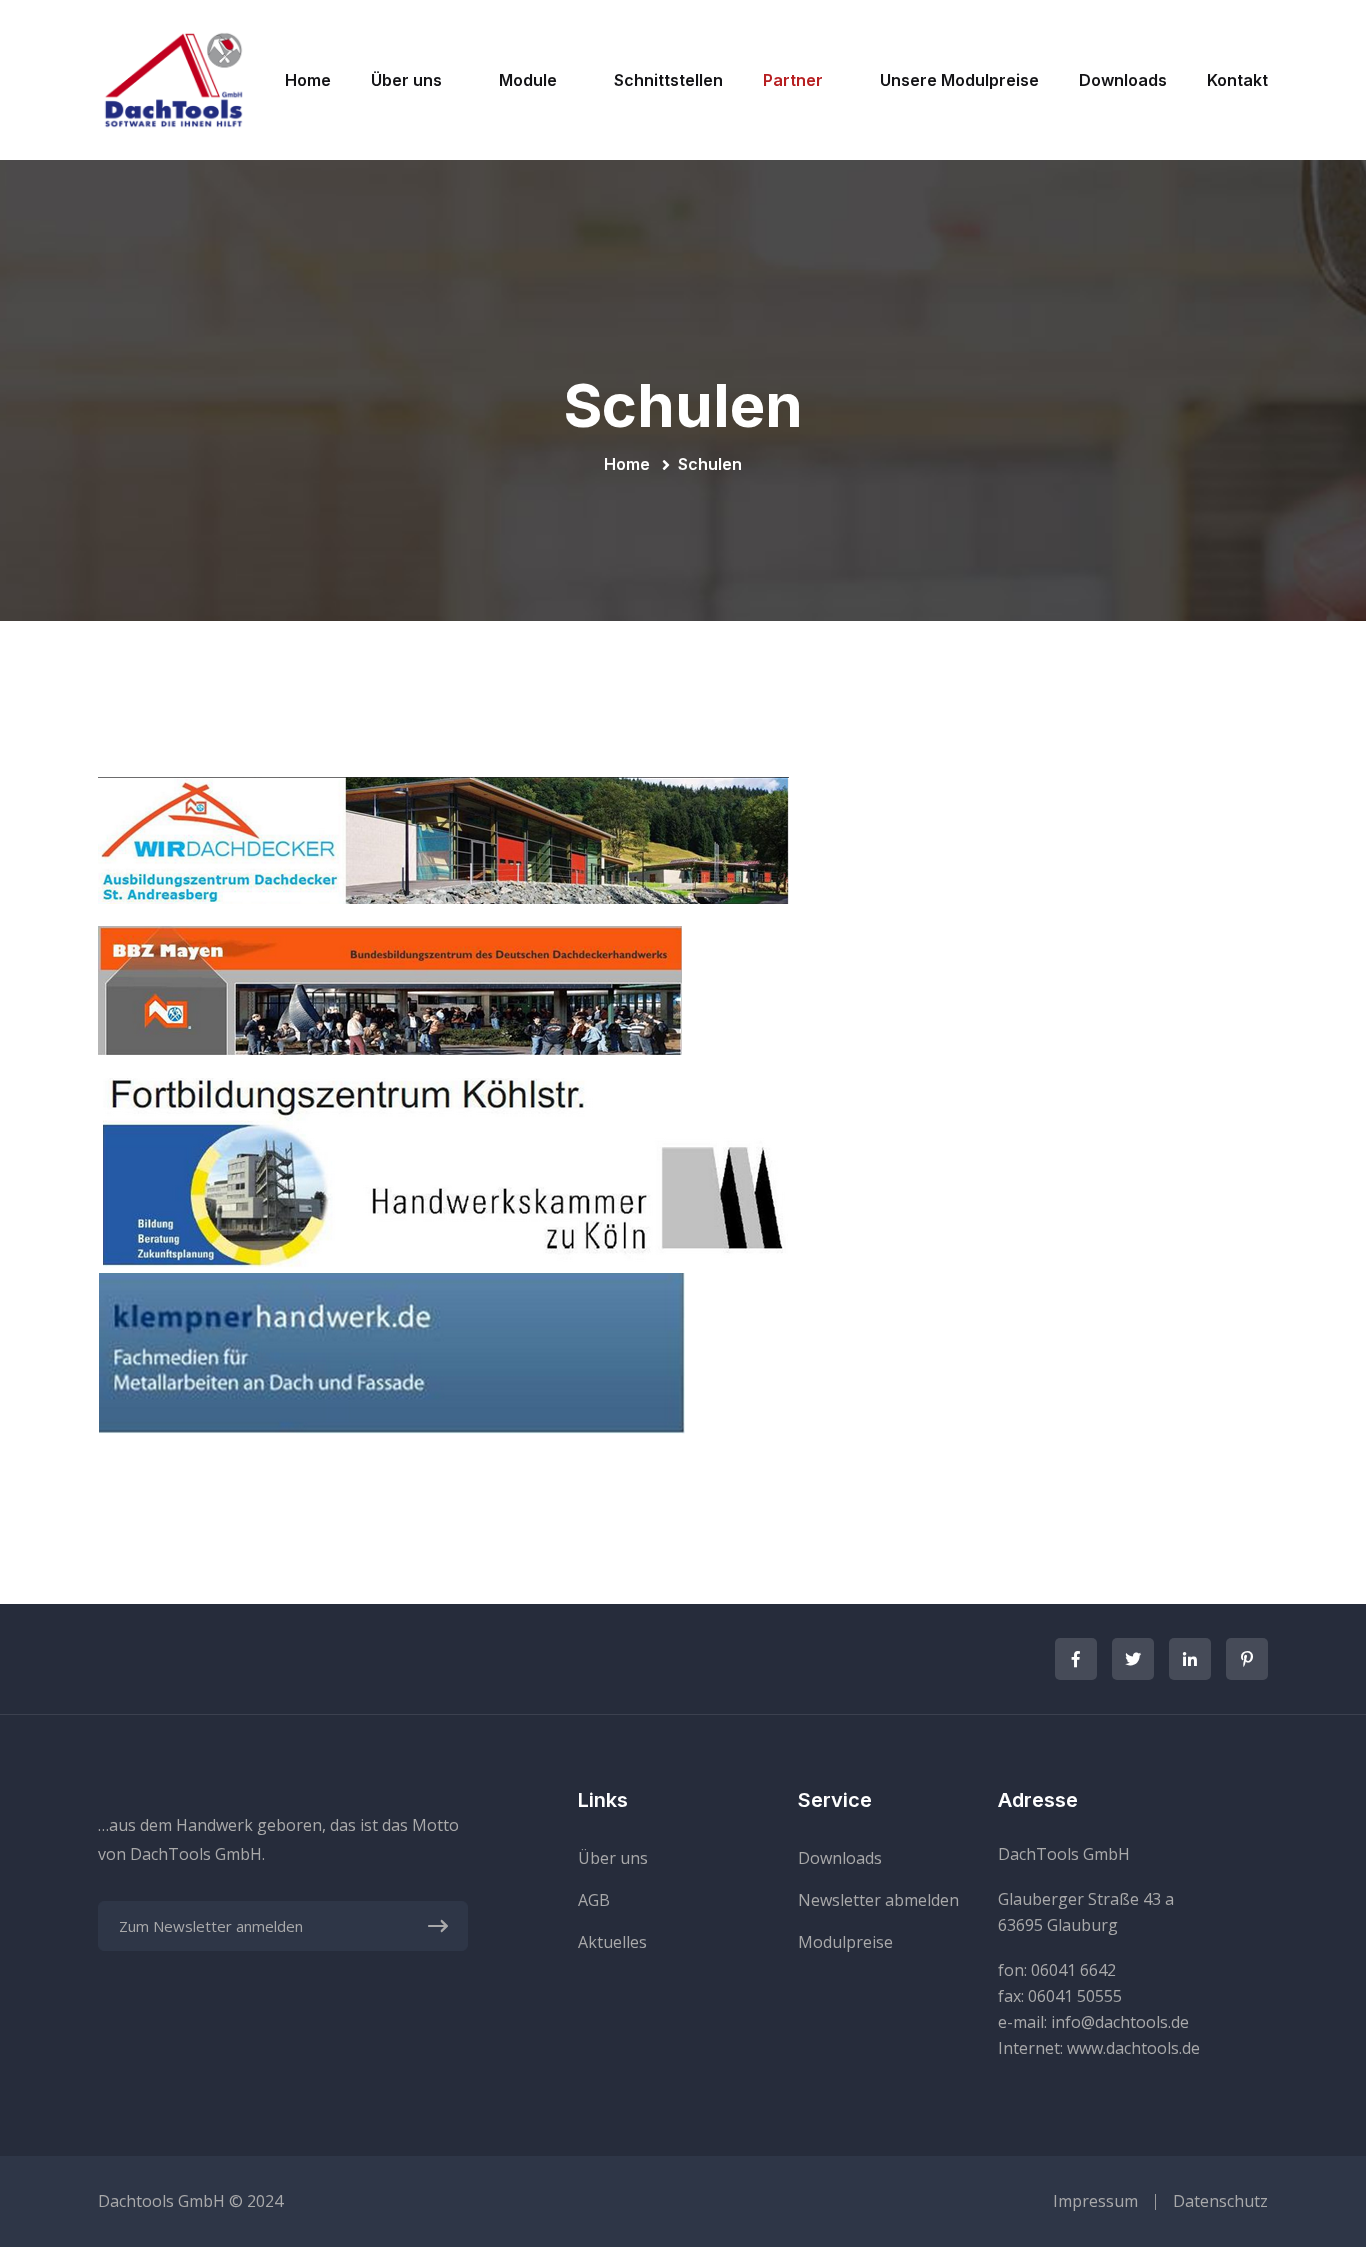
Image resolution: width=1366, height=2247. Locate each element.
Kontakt (1237, 80)
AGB (594, 1900)
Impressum (1095, 2201)
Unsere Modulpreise (959, 80)
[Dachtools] (173, 78)
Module (528, 80)
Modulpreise (845, 1942)
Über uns (406, 80)
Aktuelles (612, 1942)
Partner (793, 80)
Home (308, 80)
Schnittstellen (668, 80)
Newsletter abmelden (878, 1900)
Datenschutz (1220, 2201)
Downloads (1123, 80)
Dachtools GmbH (161, 2201)
